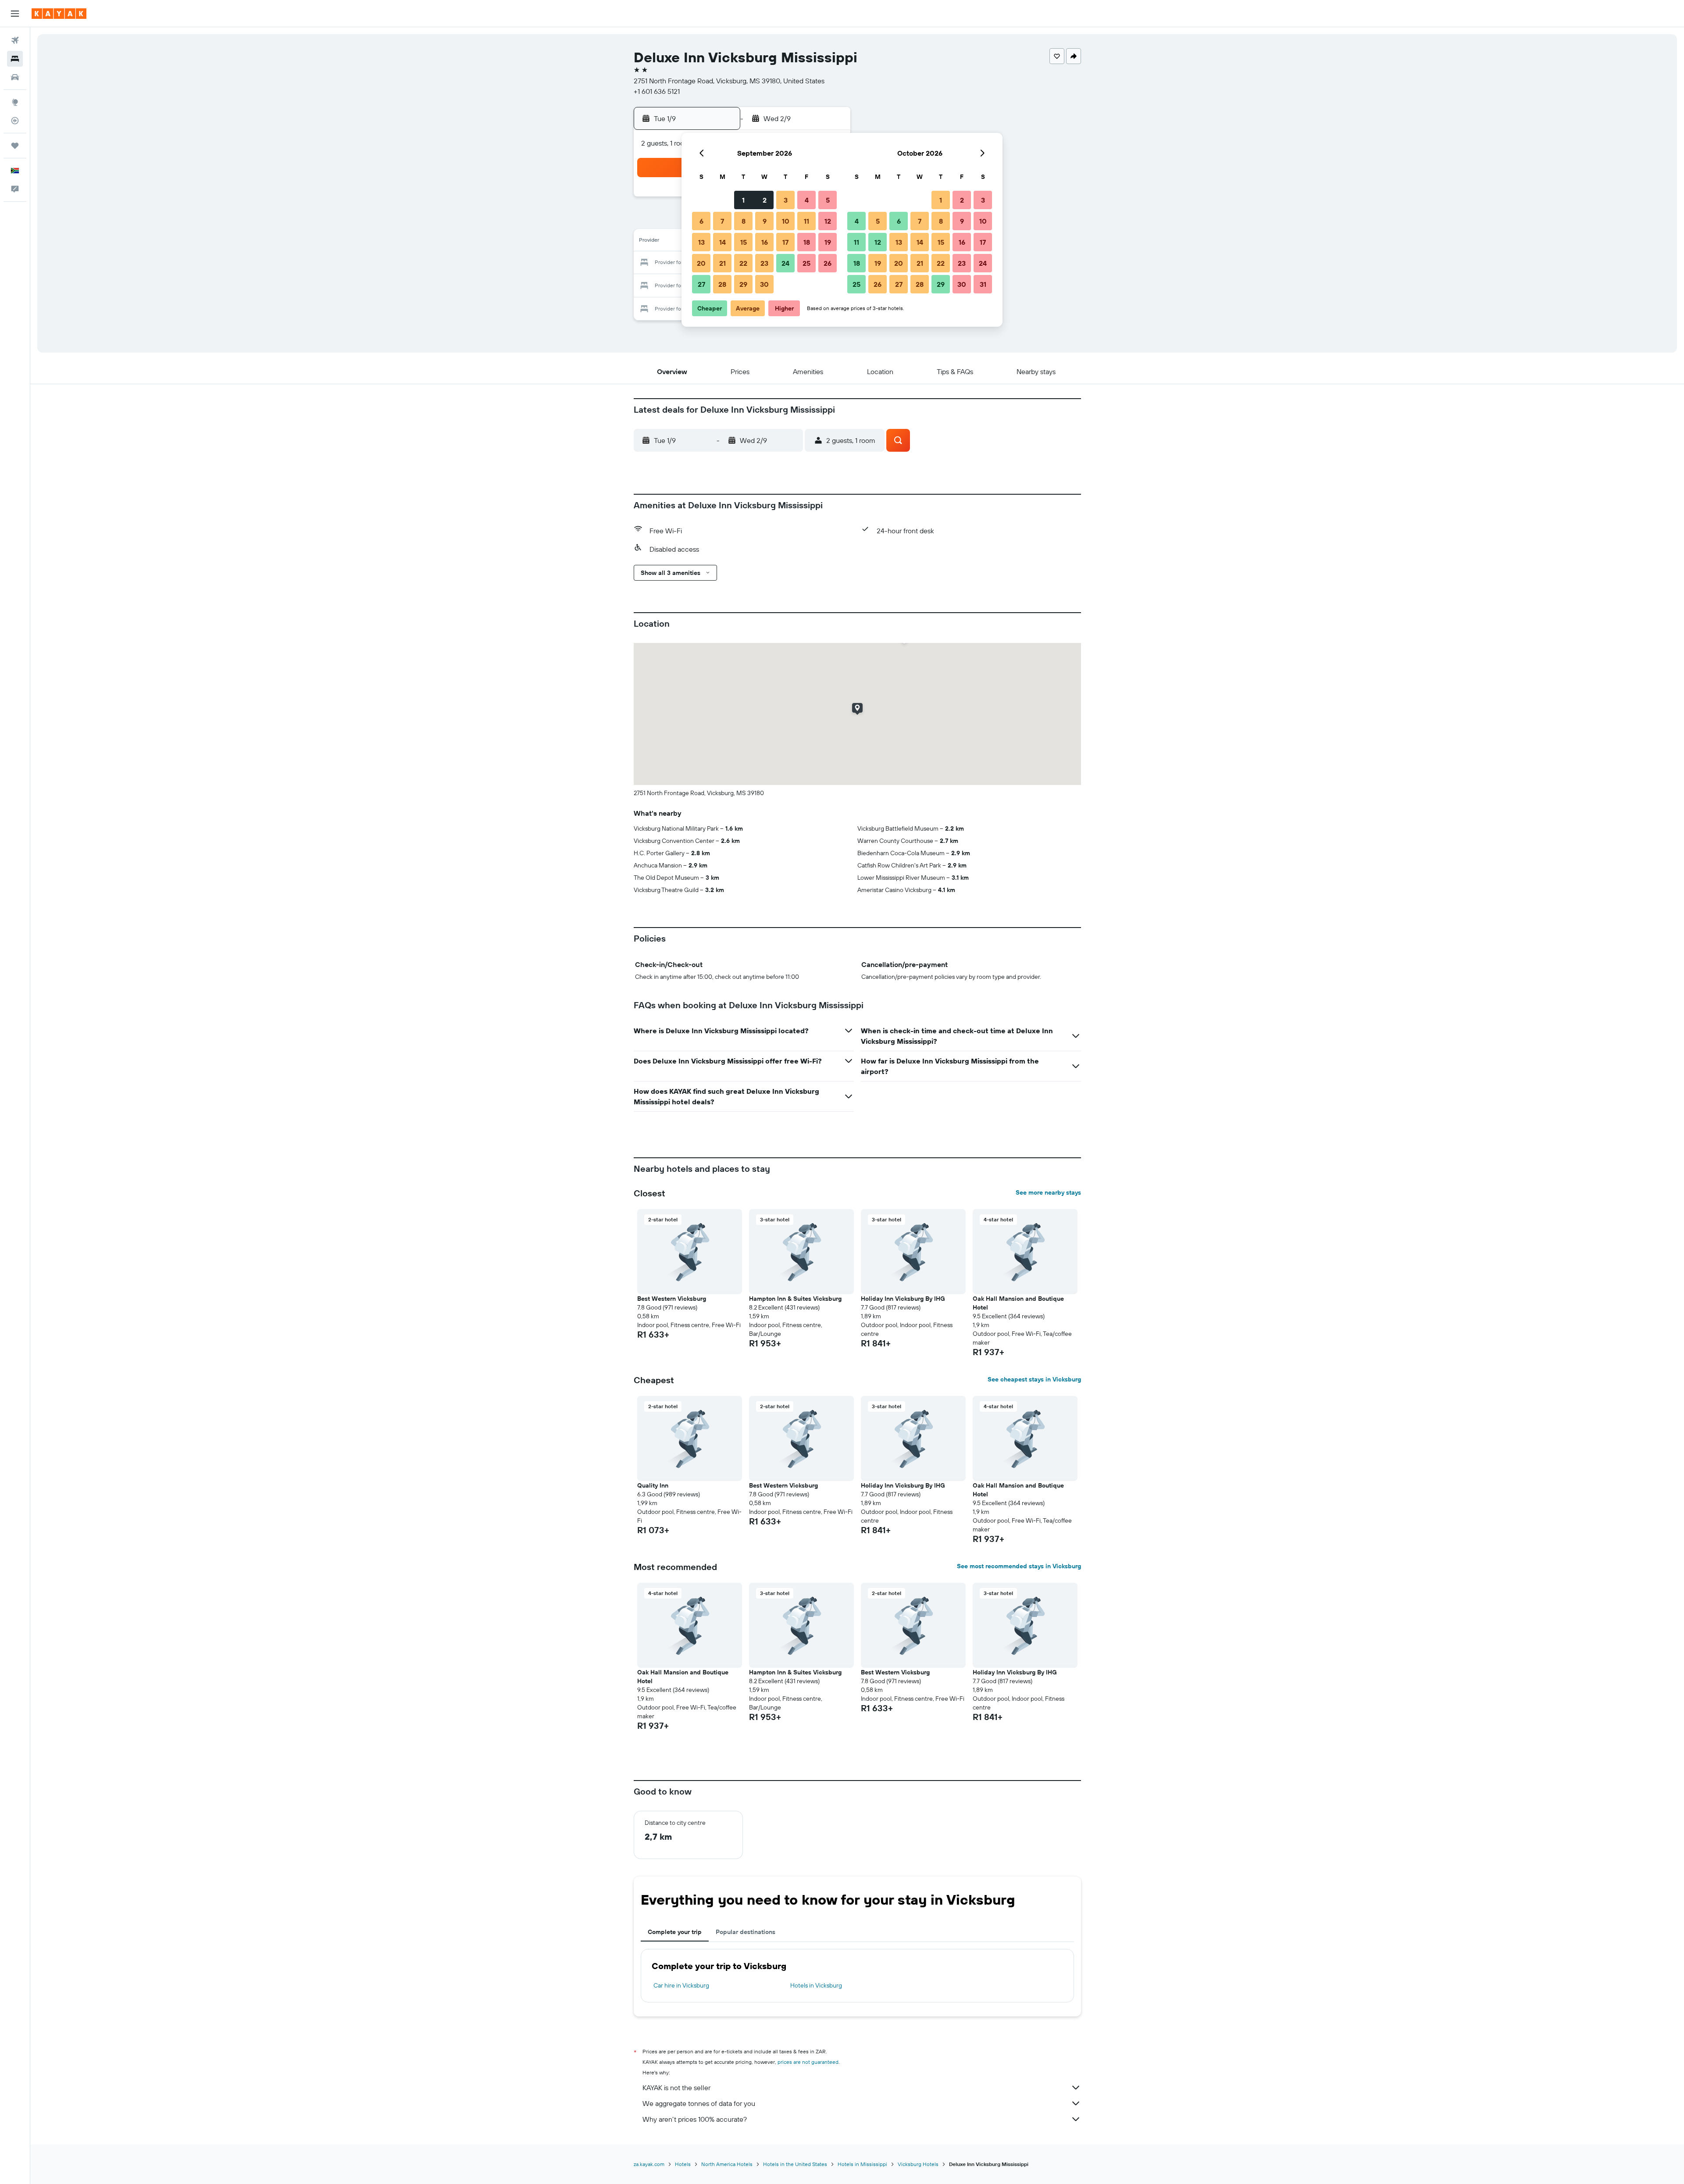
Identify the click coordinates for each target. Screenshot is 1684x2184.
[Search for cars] (15, 77)
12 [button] (828, 221)
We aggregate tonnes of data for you (699, 2103)
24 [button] (785, 263)
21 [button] (722, 263)
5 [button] (828, 200)
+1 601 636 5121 (657, 91)
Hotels (683, 2164)
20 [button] (701, 263)
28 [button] (722, 284)
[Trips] (15, 146)
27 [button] (701, 284)
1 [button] (743, 200)
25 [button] (806, 263)
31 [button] (983, 284)
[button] (15, 14)
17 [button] (785, 242)
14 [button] (722, 242)
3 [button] (786, 200)
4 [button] (807, 200)
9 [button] (765, 221)
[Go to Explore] (15, 102)
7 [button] (722, 221)
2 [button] (765, 200)
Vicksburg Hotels (918, 2164)
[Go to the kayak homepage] (59, 14)
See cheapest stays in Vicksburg (1034, 1379)
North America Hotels (727, 2164)
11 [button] (806, 221)
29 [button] (743, 284)
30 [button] (764, 284)
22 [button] (743, 263)
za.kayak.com (649, 2164)
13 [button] (701, 242)
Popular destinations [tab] (746, 1932)
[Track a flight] (15, 121)
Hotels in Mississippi (862, 2164)
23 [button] (764, 263)
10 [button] (786, 221)
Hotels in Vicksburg (816, 1985)
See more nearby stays (1048, 1192)
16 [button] (765, 242)
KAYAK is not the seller (676, 2088)
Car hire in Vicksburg (681, 1985)
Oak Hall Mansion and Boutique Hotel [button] (1018, 1303)
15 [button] (744, 242)
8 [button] (744, 221)
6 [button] (701, 221)
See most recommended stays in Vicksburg (1019, 1566)
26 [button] (828, 263)
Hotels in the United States (795, 2164)
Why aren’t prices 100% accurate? (695, 2119)
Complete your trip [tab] (675, 1932)
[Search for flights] (15, 40)
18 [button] (807, 242)
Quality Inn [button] (653, 1485)
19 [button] (828, 242)
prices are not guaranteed (808, 2062)
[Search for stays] (15, 59)
